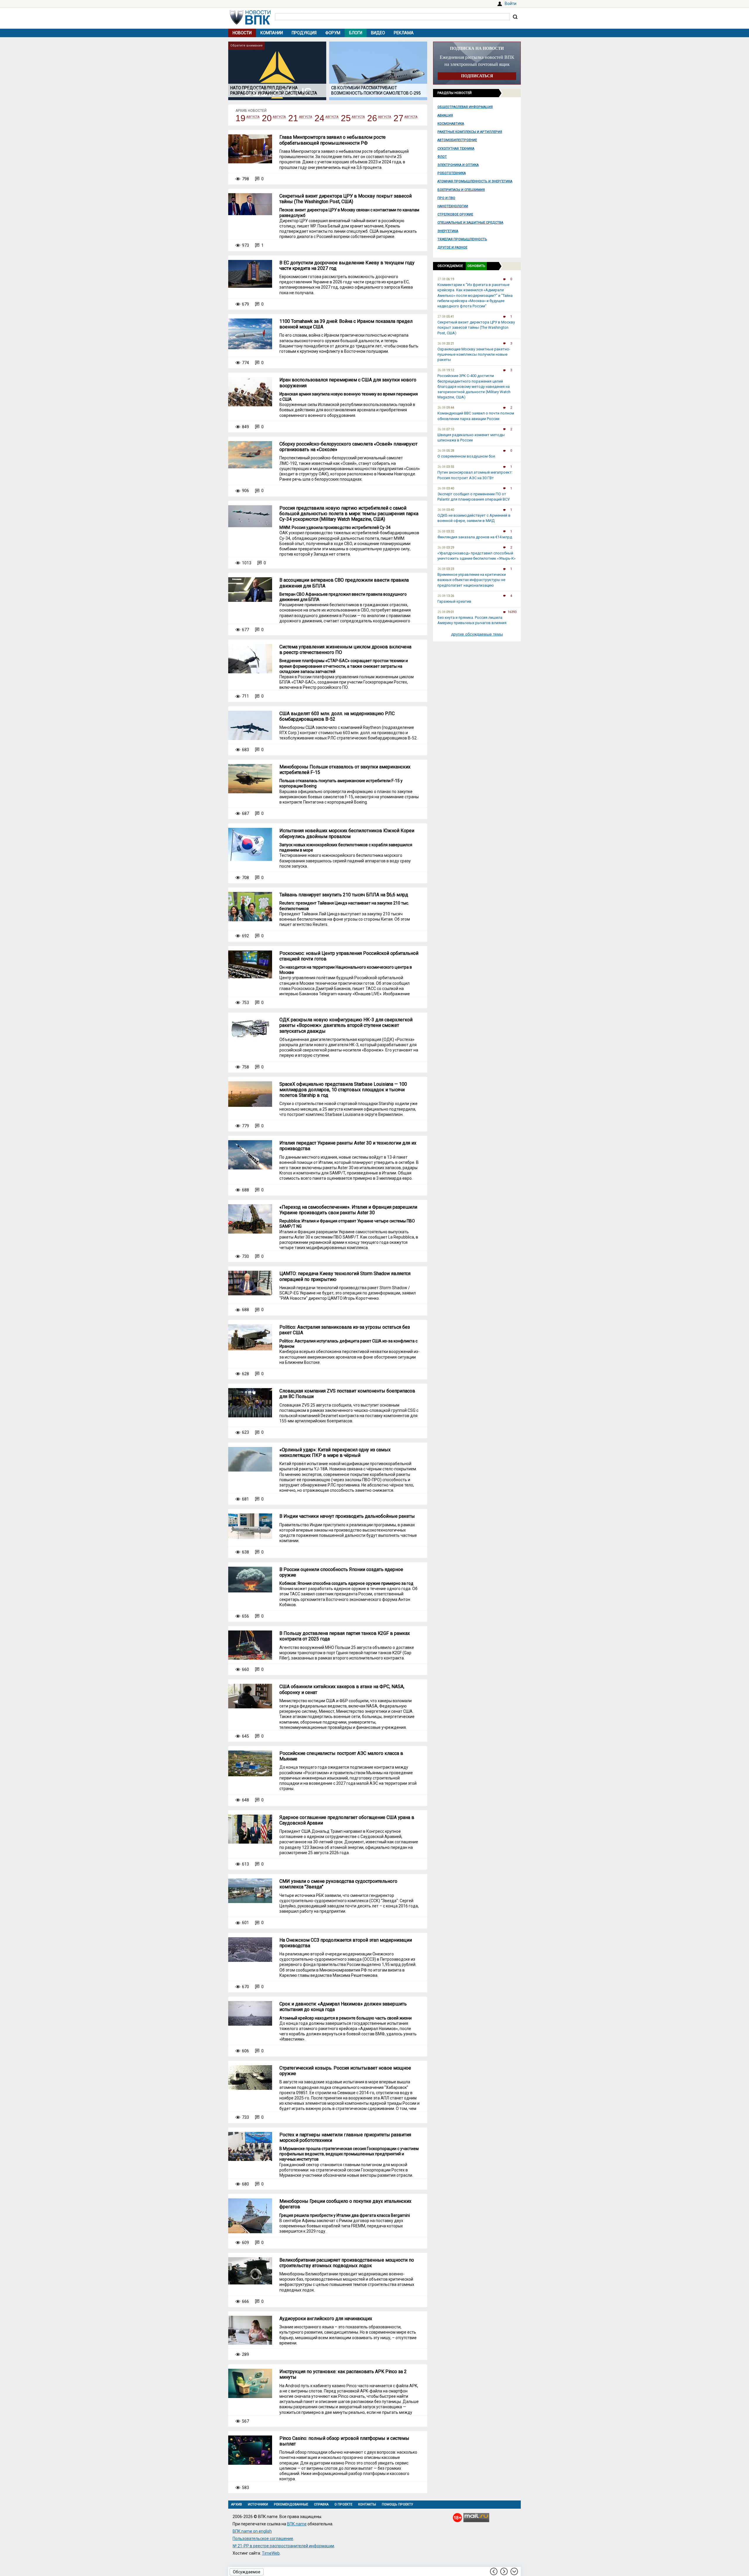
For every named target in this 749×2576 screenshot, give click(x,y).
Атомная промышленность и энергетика (475, 181)
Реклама (404, 33)
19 (240, 118)
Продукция (304, 33)
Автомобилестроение (457, 140)
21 (293, 118)
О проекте (343, 2504)
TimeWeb (271, 2553)
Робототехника (452, 173)
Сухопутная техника (456, 149)
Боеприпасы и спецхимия (461, 190)
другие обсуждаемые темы (477, 634)
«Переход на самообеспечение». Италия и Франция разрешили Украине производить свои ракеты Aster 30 (348, 1210)
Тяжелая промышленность (462, 239)
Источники (258, 2504)
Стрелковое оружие (455, 214)
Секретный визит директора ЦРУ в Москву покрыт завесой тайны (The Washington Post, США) (346, 199)
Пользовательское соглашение (263, 2539)
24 (319, 118)
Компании (272, 33)
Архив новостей (251, 111)
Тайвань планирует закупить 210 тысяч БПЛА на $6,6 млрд (344, 895)
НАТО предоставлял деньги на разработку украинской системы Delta (274, 90)
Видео (378, 33)
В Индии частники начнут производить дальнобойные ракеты (347, 1516)
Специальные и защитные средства (470, 223)
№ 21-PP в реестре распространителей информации (283, 2546)
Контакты (367, 2504)
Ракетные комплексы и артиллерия (470, 132)
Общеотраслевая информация (465, 107)
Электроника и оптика (458, 165)
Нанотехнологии (453, 206)
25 (346, 118)
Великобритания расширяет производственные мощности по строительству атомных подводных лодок (347, 2263)
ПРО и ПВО (446, 198)
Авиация (445, 115)
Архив (237, 2504)
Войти (511, 4)
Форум (333, 33)
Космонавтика (451, 124)
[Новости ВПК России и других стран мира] (250, 23)
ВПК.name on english (252, 2531)
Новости (242, 33)
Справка (321, 2504)
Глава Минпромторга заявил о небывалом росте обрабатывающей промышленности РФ (333, 140)
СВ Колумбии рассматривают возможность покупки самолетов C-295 (376, 90)
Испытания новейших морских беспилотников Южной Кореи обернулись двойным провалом (347, 833)
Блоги (356, 33)
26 (372, 118)
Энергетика (448, 231)
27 (398, 118)
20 (267, 118)
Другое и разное (452, 248)
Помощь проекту (397, 2504)
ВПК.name (297, 2524)
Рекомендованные (291, 2504)
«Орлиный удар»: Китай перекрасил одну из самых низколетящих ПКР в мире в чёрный (335, 1453)
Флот (442, 157)
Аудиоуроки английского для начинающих (326, 2319)
